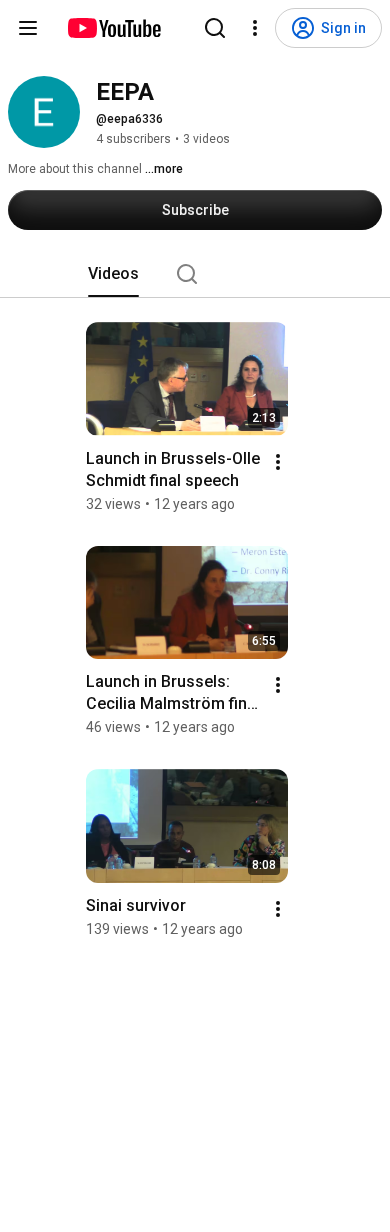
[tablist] (195, 274)
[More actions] (278, 462)
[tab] (113, 274)
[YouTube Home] (113, 28)
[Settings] (255, 28)
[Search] (215, 28)
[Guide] (28, 28)
